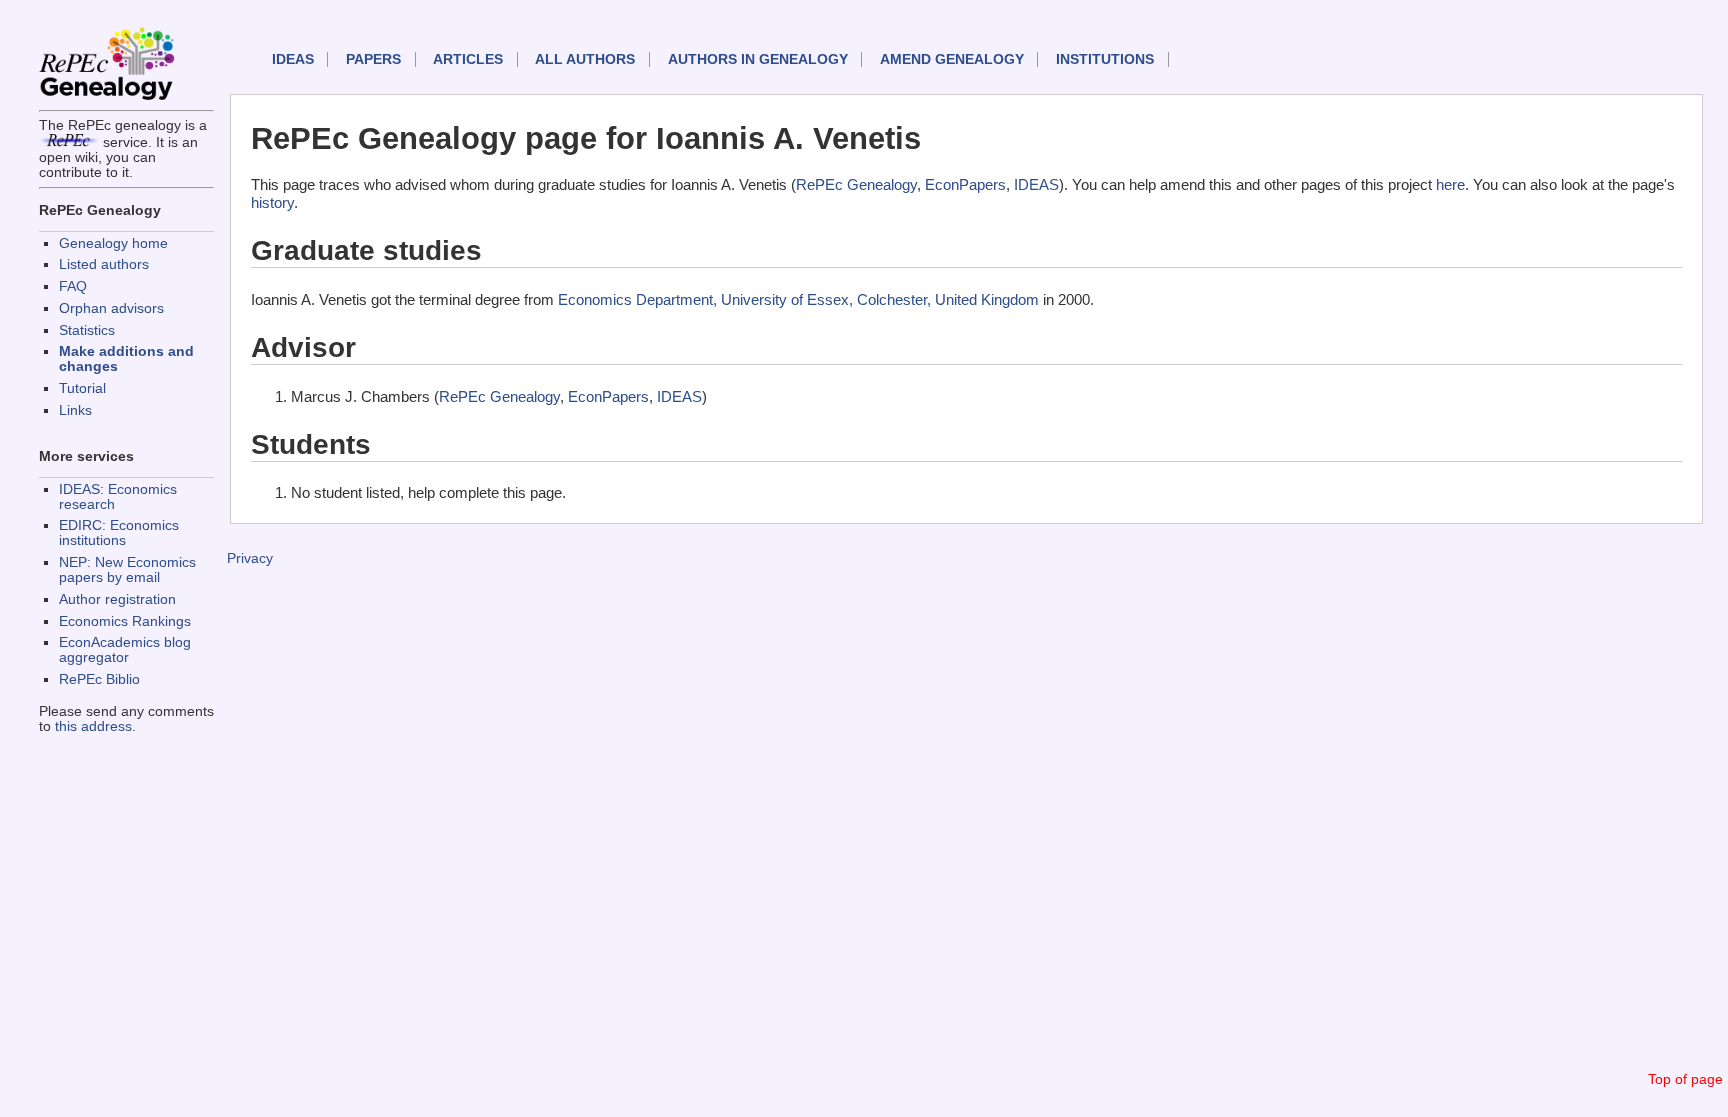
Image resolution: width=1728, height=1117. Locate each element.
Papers (373, 59)
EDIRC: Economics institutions (119, 533)
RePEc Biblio (99, 679)
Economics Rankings (125, 621)
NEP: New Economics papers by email (127, 570)
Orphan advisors (111, 308)
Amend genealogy (952, 59)
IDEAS (293, 59)
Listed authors (104, 264)
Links (75, 410)
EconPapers (965, 184)
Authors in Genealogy (758, 59)
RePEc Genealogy (856, 184)
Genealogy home (113, 243)
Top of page (1685, 1079)
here (1450, 184)
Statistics (87, 330)
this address (93, 726)
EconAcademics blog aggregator (125, 650)
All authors (585, 59)
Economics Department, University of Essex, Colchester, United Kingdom (798, 299)
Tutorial (82, 388)
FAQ (73, 286)
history (272, 202)
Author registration (117, 599)
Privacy (250, 558)
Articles (468, 59)
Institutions (1105, 59)
